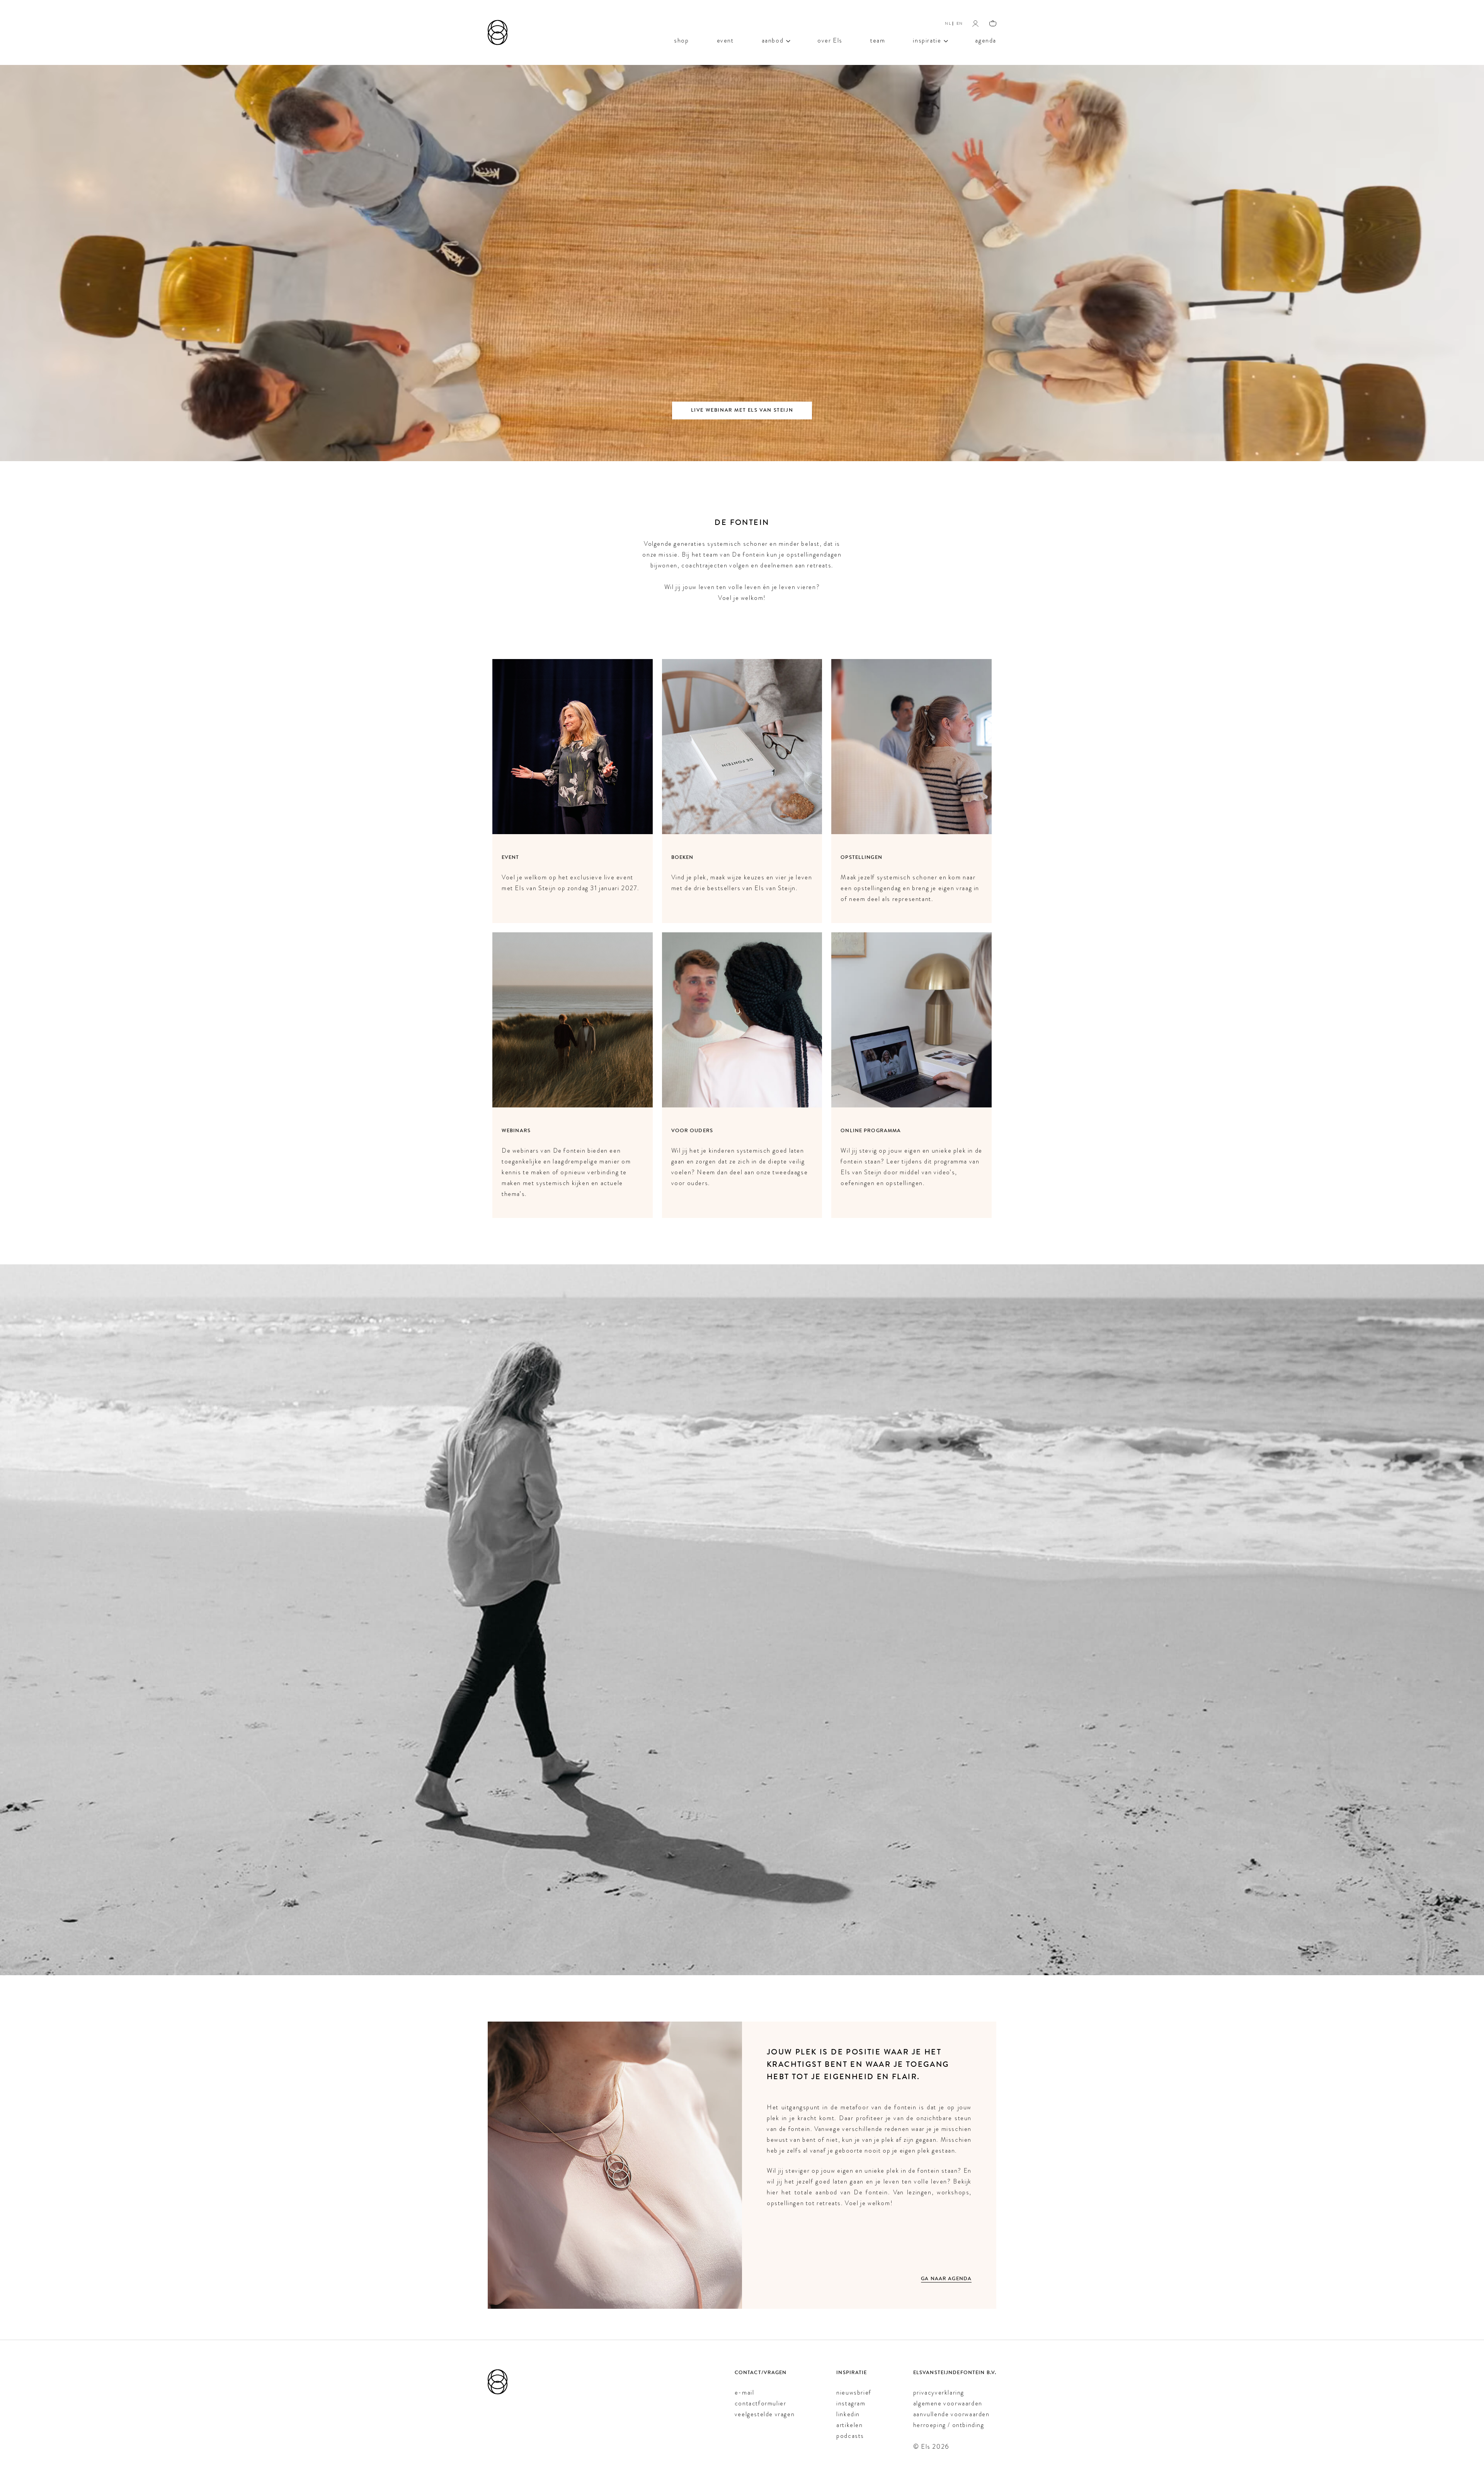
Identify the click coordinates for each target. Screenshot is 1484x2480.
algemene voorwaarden (948, 2403)
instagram (851, 2403)
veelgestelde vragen (765, 2414)
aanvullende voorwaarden (951, 2414)
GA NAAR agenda (946, 2279)
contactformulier (761, 2403)
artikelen (849, 2425)
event (725, 40)
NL (948, 23)
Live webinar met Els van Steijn (742, 410)
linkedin (848, 2414)
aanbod (773, 40)
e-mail (745, 2392)
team (878, 40)
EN (960, 23)
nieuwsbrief (854, 2392)
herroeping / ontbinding (949, 2425)
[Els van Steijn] (498, 32)
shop (681, 40)
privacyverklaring (939, 2392)
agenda (986, 40)
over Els (830, 40)
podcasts (850, 2436)
